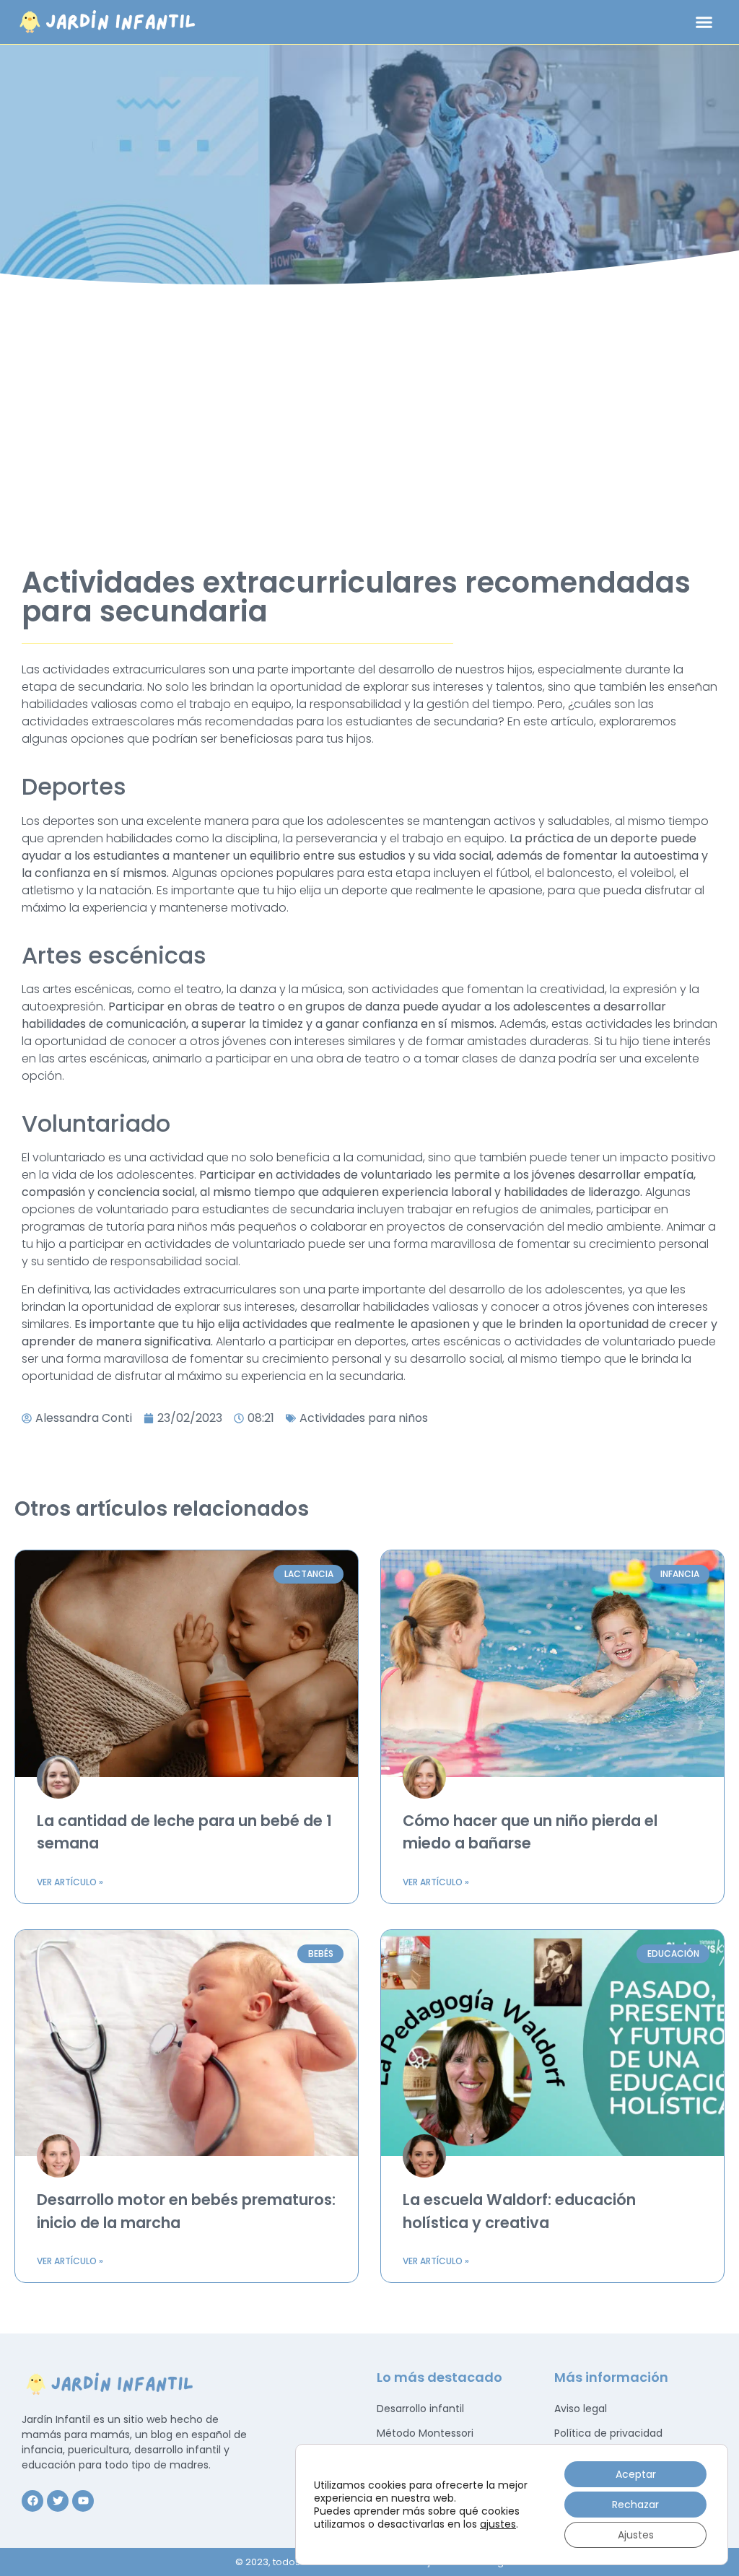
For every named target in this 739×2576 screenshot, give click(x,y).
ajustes (498, 2524)
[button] (704, 22)
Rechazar (635, 2505)
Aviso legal (581, 2409)
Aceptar (636, 2474)
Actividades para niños (364, 1418)
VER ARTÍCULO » (70, 1882)
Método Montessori (425, 2433)
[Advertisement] (369, 416)
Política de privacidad (608, 2433)
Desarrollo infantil (420, 2409)
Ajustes (636, 2535)
